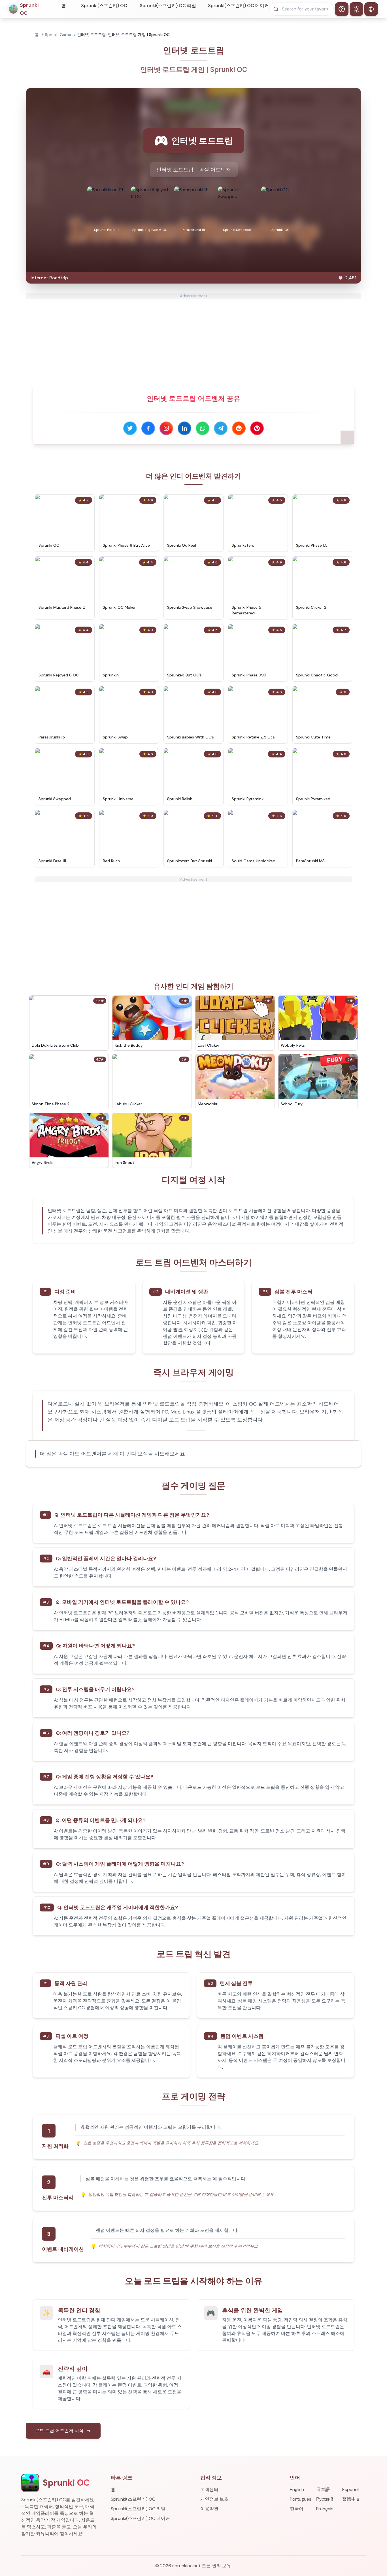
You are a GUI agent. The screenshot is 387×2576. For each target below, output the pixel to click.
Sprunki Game (58, 35)
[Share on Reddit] (239, 428)
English (297, 2489)
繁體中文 (351, 2499)
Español (350, 2489)
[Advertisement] (193, 338)
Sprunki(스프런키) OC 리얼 (168, 6)
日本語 (323, 2489)
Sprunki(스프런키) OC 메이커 (238, 6)
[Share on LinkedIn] (184, 428)
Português (301, 2499)
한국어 (297, 2509)
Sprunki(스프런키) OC (104, 6)
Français (325, 2509)
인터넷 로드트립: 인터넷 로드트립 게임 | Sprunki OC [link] (123, 35)
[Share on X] (130, 428)
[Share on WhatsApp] (203, 428)
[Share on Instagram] (166, 428)
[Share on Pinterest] (257, 428)
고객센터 (209, 2489)
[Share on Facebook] (148, 428)
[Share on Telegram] (221, 428)
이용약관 (209, 2509)
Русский (325, 2499)
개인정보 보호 (214, 2499)
